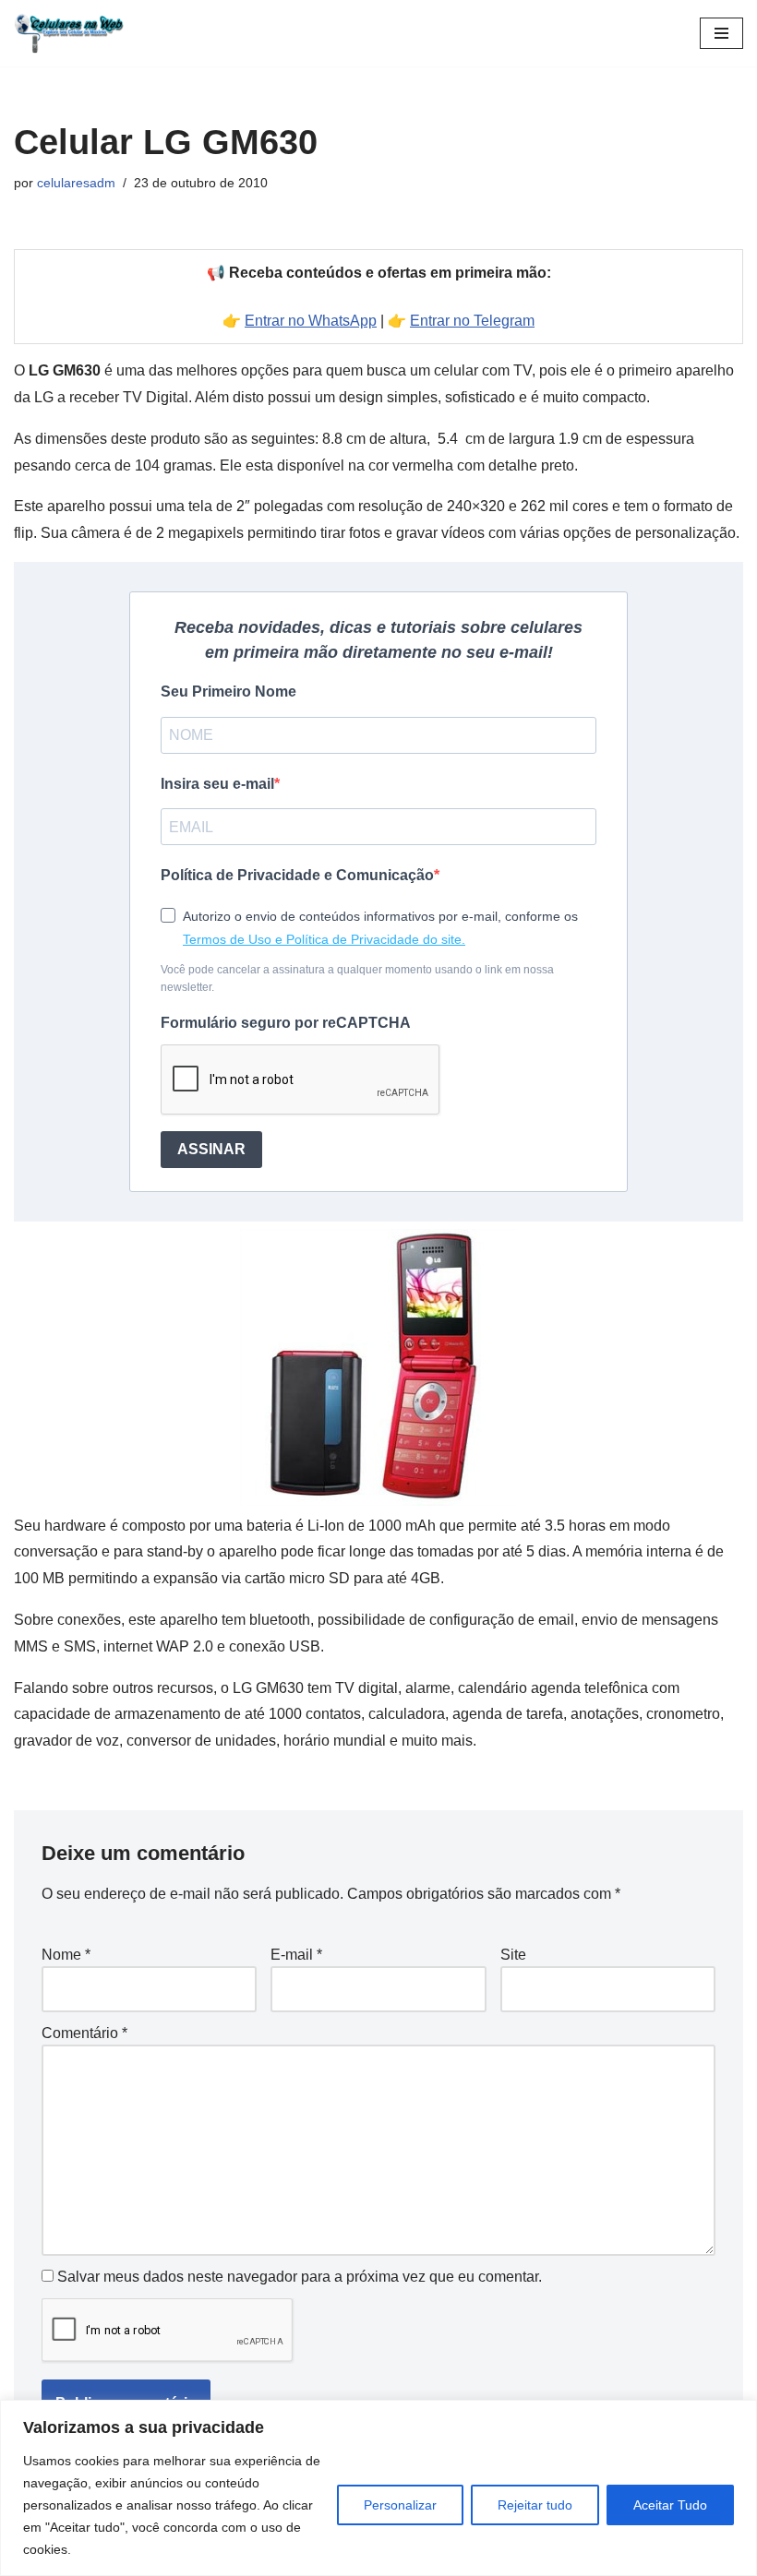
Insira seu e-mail (217, 784)
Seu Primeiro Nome (228, 692)
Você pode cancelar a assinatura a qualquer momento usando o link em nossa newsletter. (357, 978)
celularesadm (76, 183)
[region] (378, 2488)
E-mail (296, 1955)
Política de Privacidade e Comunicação (297, 875)
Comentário (84, 2033)
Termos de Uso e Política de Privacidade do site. (324, 939)
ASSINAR (211, 1149)
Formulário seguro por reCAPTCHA (286, 1023)
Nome (66, 1955)
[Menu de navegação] (721, 33)
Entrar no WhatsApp (311, 321)
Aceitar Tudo (670, 2505)
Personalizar (400, 2505)
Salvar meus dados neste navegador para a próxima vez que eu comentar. (300, 2277)
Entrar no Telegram (472, 321)
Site (513, 1955)
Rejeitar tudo (535, 2505)
